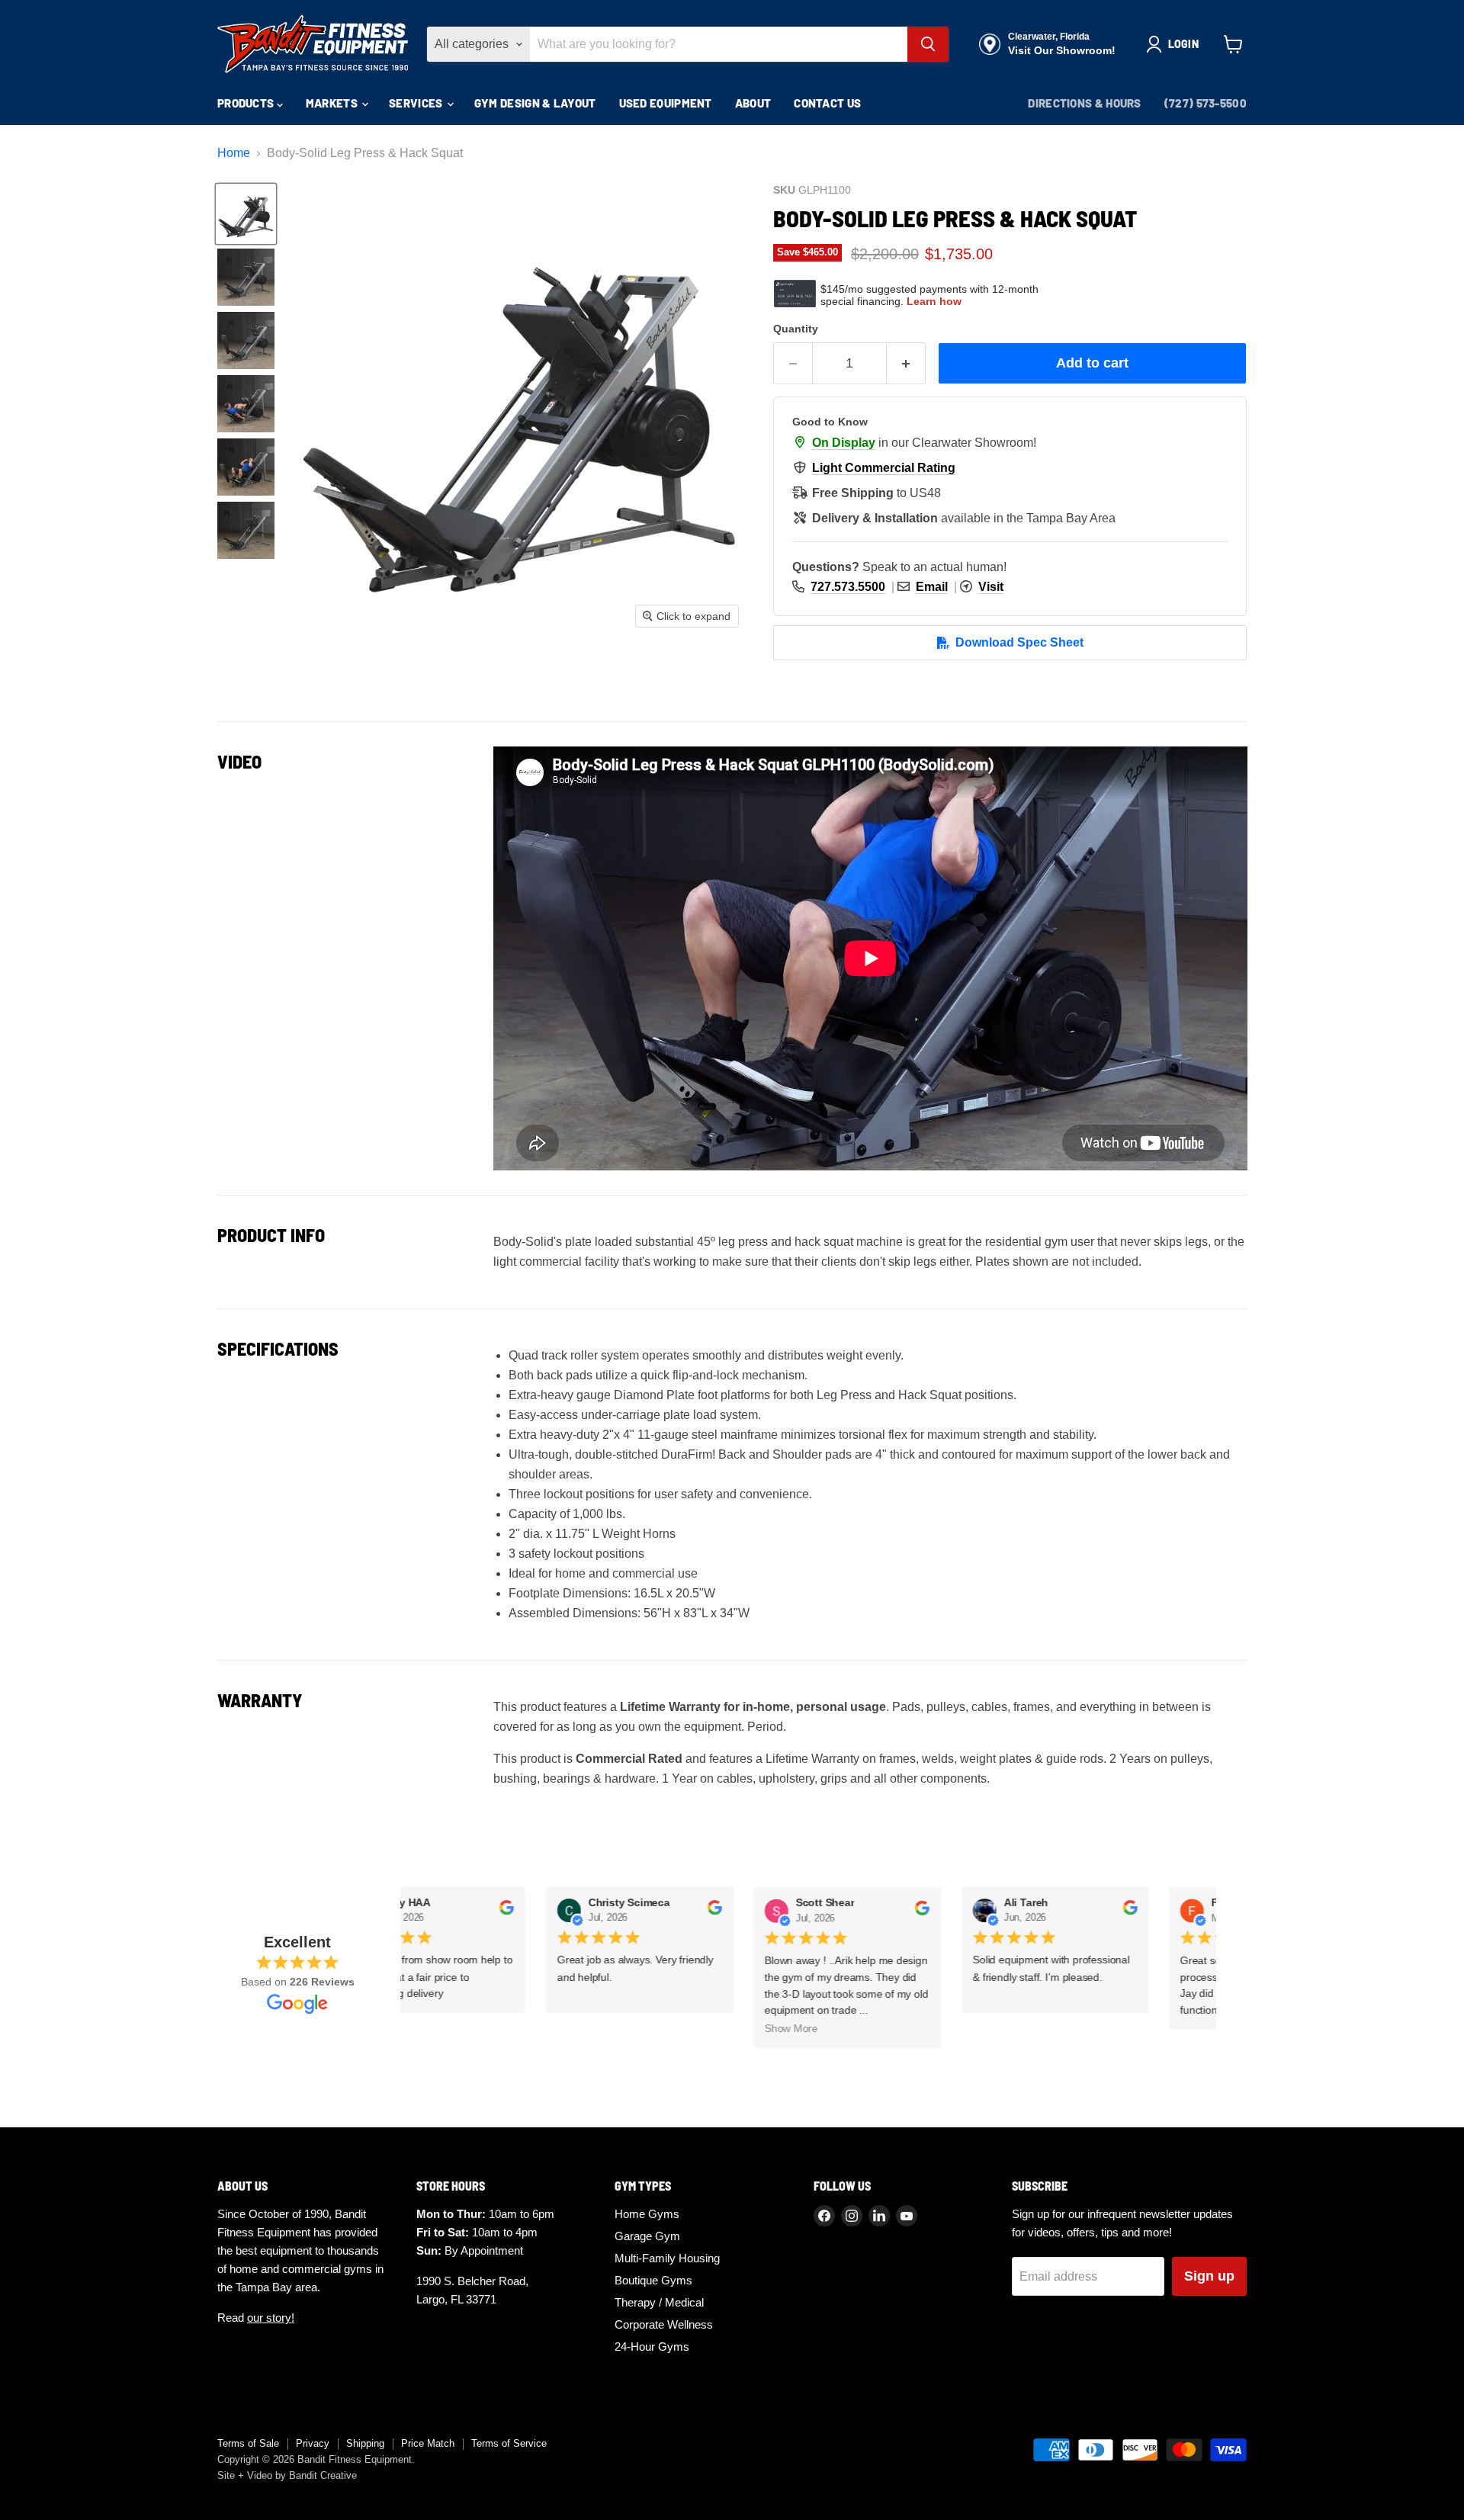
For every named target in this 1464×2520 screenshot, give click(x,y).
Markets (333, 103)
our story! (271, 2318)
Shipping (365, 2443)
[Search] (928, 44)
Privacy (313, 2443)
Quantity (796, 329)
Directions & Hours (1084, 103)
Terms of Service (509, 2443)
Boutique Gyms (653, 2280)
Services (417, 103)
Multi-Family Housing (667, 2258)
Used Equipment (666, 103)
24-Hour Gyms (652, 2347)
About (753, 103)
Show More (778, 2029)
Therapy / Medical (659, 2302)
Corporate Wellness (664, 2324)
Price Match (428, 2443)
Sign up (1209, 2276)
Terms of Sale (248, 2443)
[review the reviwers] (492, 1912)
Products (247, 103)
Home (234, 153)
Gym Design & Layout (535, 103)
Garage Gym (647, 2236)
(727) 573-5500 (1206, 103)
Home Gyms (647, 2214)
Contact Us (827, 103)
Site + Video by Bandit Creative (287, 2475)
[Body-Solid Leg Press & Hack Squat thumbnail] (246, 214)
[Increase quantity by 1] (906, 363)
